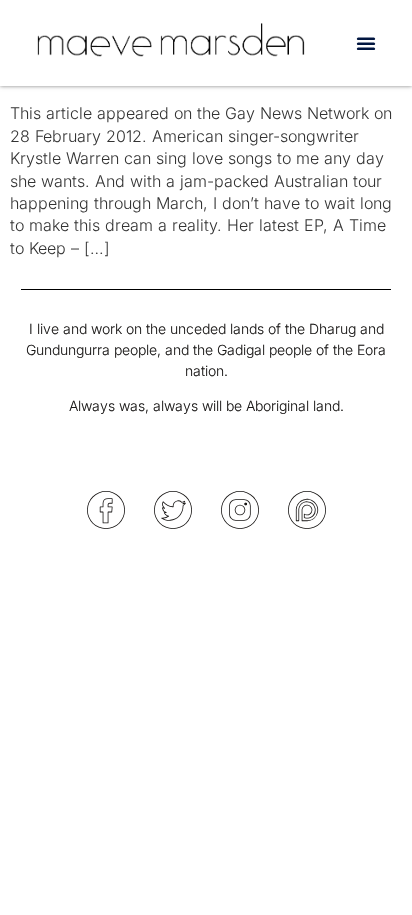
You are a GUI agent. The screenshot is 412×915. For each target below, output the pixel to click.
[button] (366, 43)
